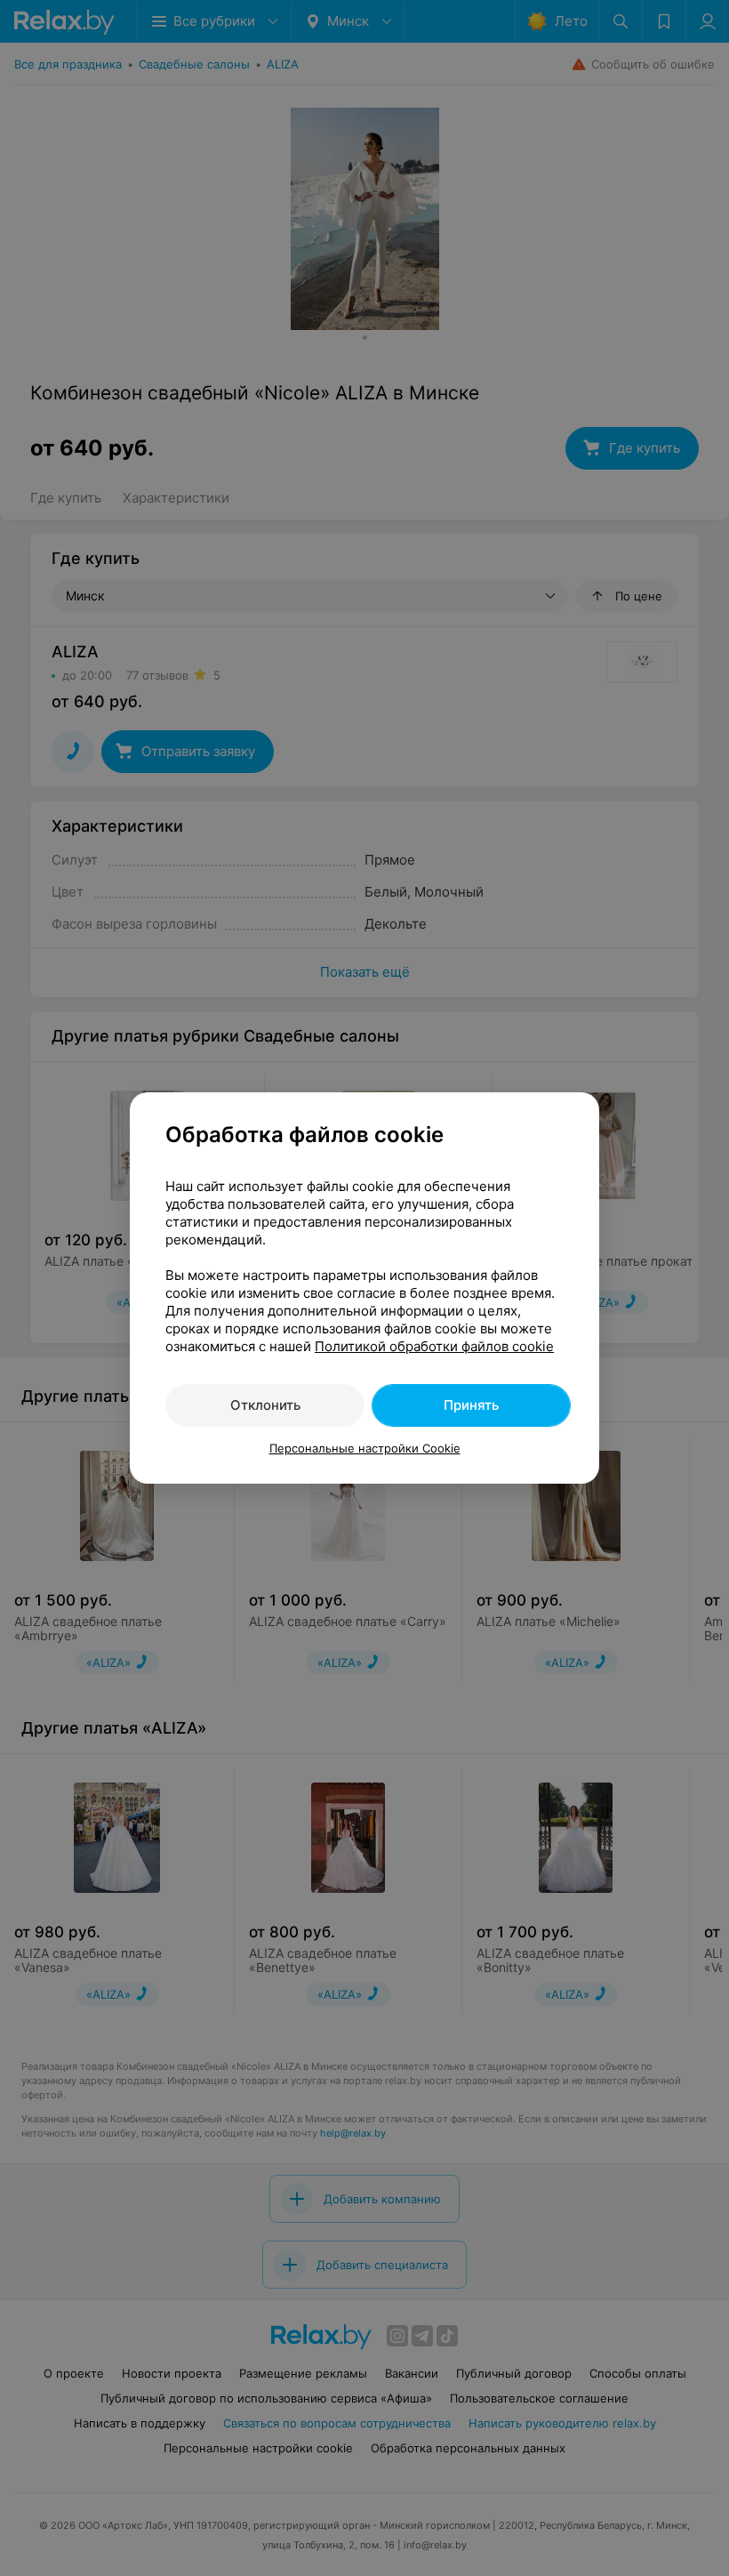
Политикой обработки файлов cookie (434, 1346)
